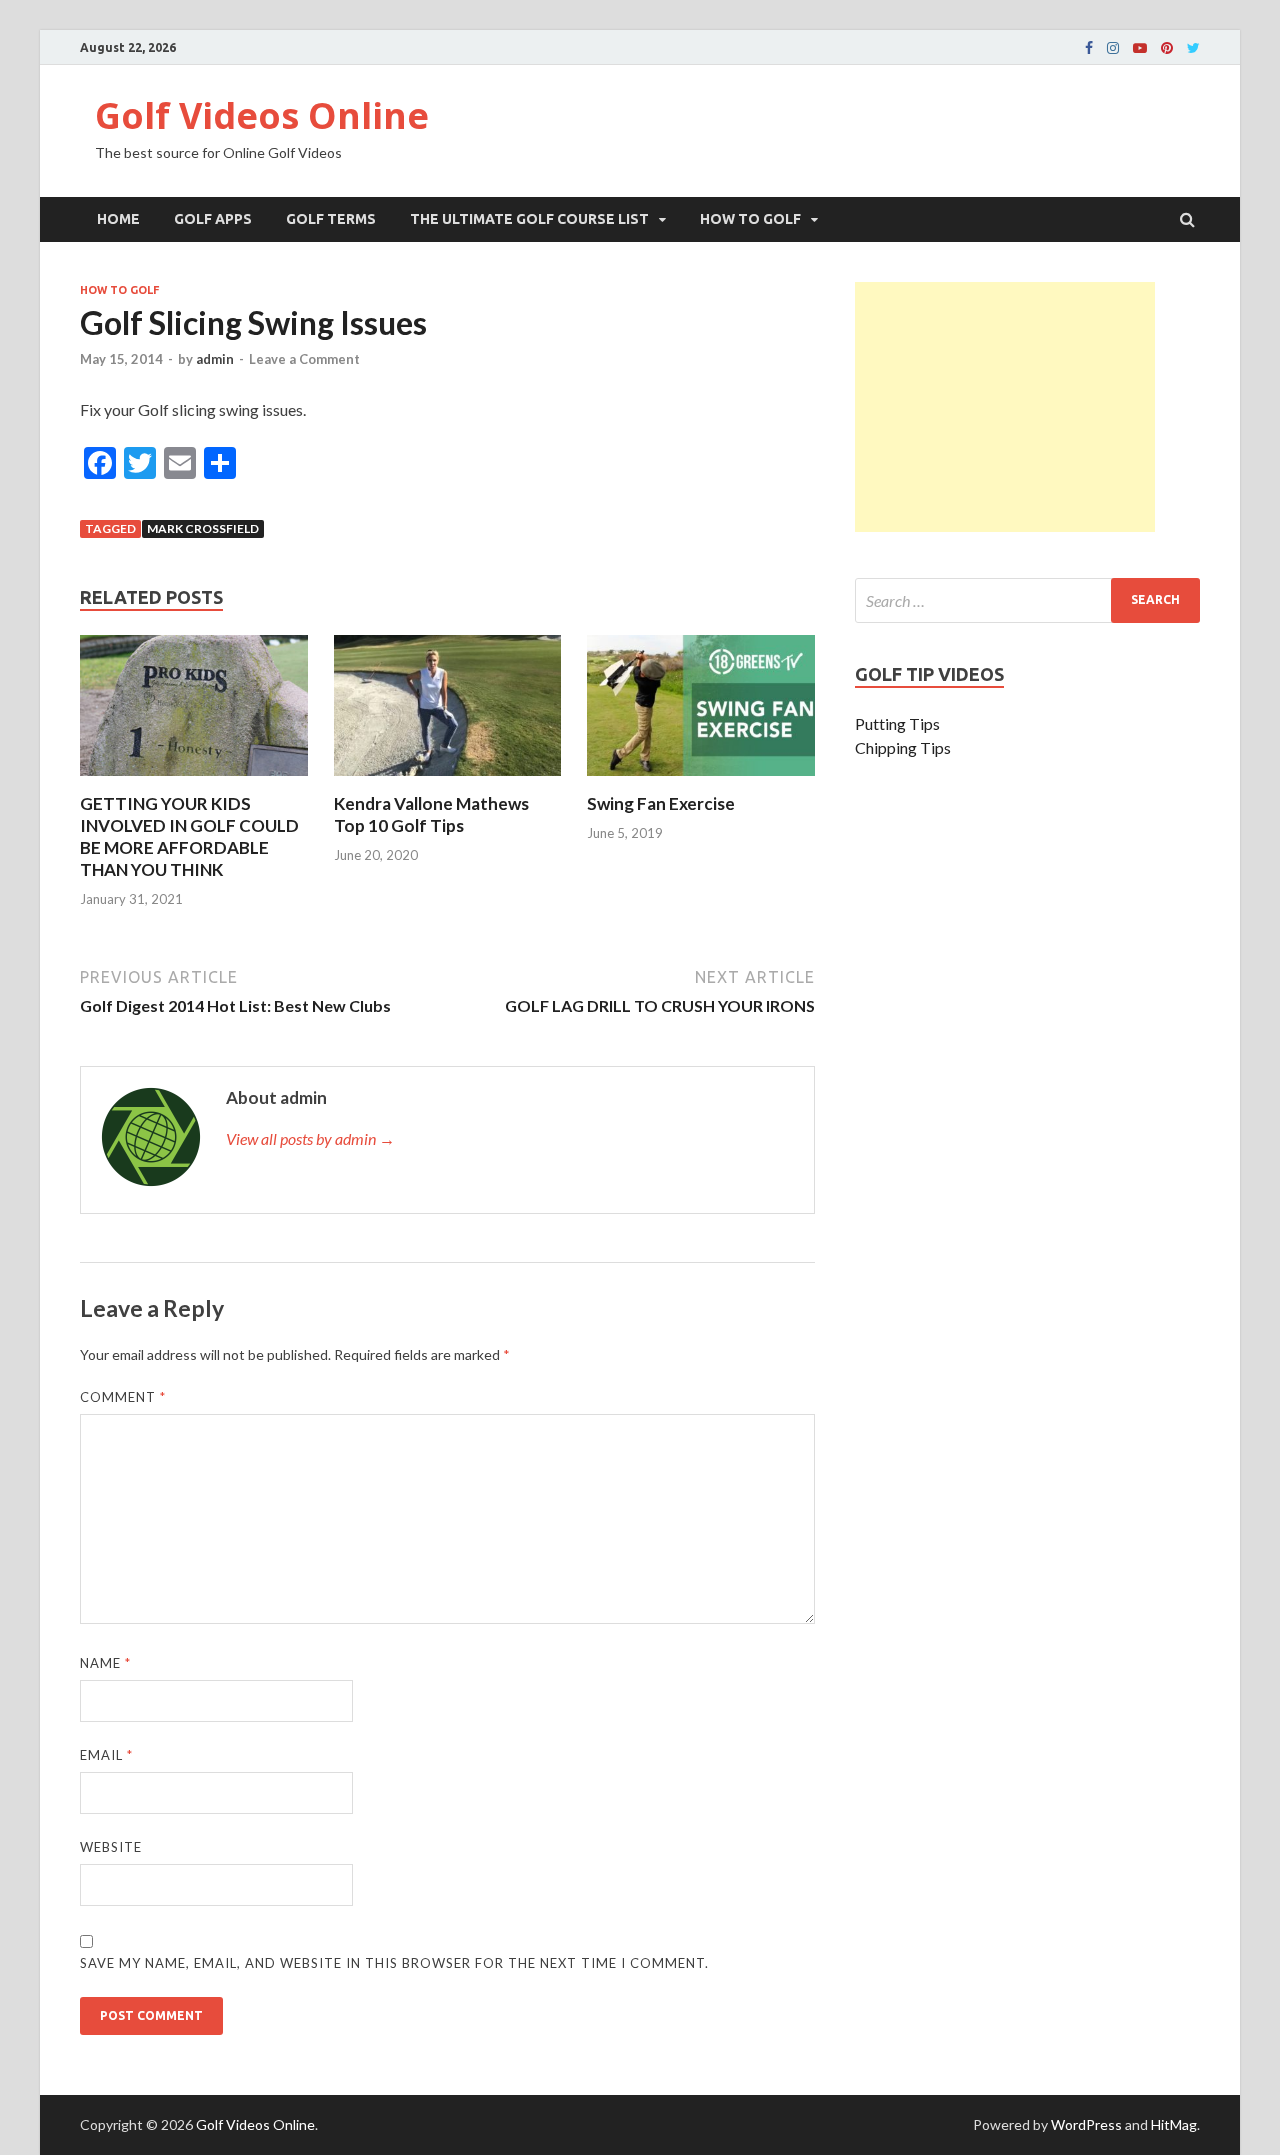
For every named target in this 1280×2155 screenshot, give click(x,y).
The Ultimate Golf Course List (529, 219)
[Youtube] (1140, 48)
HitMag (1174, 2124)
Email (106, 1755)
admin (215, 359)
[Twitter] (1193, 48)
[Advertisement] (1005, 407)
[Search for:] (1027, 600)
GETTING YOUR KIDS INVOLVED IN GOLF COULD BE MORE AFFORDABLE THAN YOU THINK (189, 836)
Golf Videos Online (262, 115)
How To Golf (750, 219)
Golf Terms (331, 219)
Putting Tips (897, 723)
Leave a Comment (304, 359)
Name (105, 1663)
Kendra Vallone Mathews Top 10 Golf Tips (431, 814)
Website (111, 1847)
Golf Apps (213, 219)
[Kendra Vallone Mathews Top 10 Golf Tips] (448, 780)
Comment (123, 1397)
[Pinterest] (1167, 48)
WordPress (1086, 2124)
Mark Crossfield (203, 528)
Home (118, 219)
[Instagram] (1113, 48)
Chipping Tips (903, 747)
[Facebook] (1089, 48)
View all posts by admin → (310, 1138)
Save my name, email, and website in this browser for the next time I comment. (394, 1963)
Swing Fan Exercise (661, 803)
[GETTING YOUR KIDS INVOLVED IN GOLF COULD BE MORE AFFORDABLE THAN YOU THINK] (194, 780)
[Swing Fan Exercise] (701, 780)
